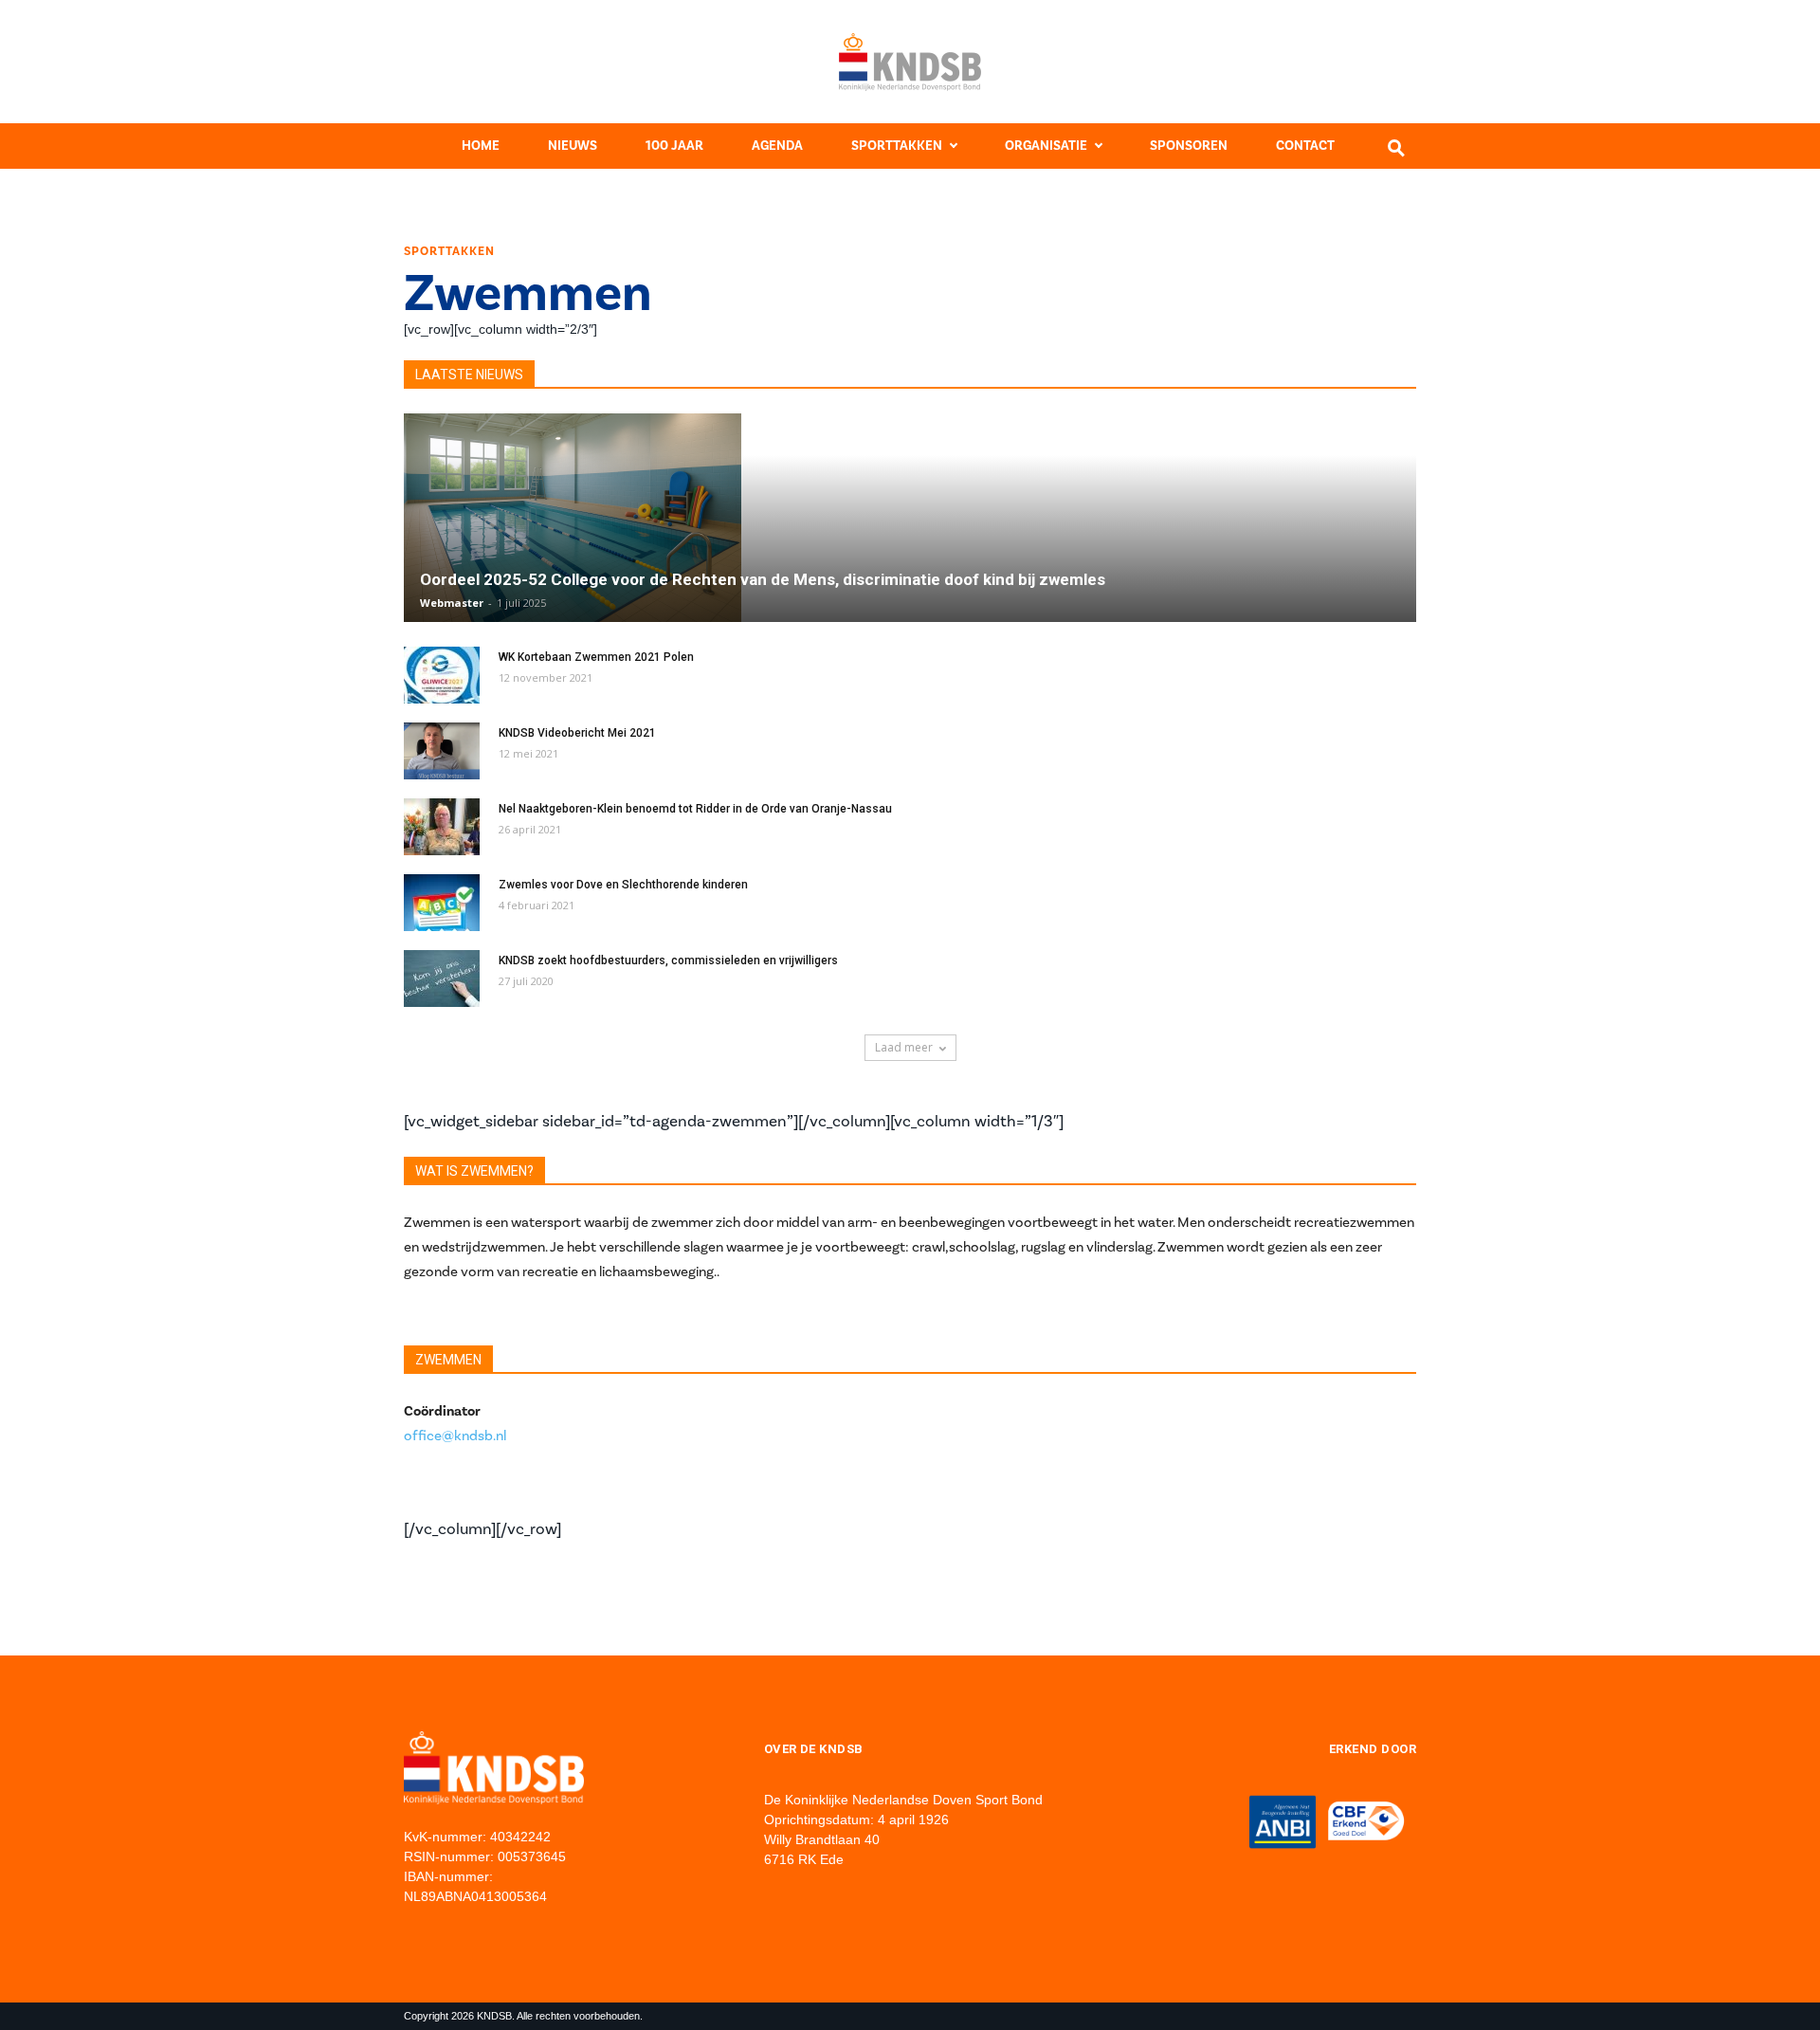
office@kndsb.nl (455, 1436)
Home (481, 146)
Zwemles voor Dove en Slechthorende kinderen (623, 885)
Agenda (777, 146)
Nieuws (573, 146)
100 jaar (674, 146)
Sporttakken (897, 146)
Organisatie (1046, 146)
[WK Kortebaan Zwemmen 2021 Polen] (442, 675)
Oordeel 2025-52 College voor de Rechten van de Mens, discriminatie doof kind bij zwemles (763, 579)
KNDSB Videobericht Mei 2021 (577, 733)
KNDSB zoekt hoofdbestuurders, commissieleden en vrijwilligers (668, 960)
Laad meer (904, 1047)
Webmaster (452, 603)
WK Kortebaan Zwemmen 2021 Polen (596, 657)
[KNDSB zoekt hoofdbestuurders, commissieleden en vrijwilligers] (442, 978)
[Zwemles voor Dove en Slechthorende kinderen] (442, 903)
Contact (1305, 146)
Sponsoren (1189, 146)
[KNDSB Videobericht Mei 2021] (442, 751)
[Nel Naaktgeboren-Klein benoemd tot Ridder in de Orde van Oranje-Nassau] (442, 827)
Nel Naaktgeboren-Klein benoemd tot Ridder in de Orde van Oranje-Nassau (695, 809)
